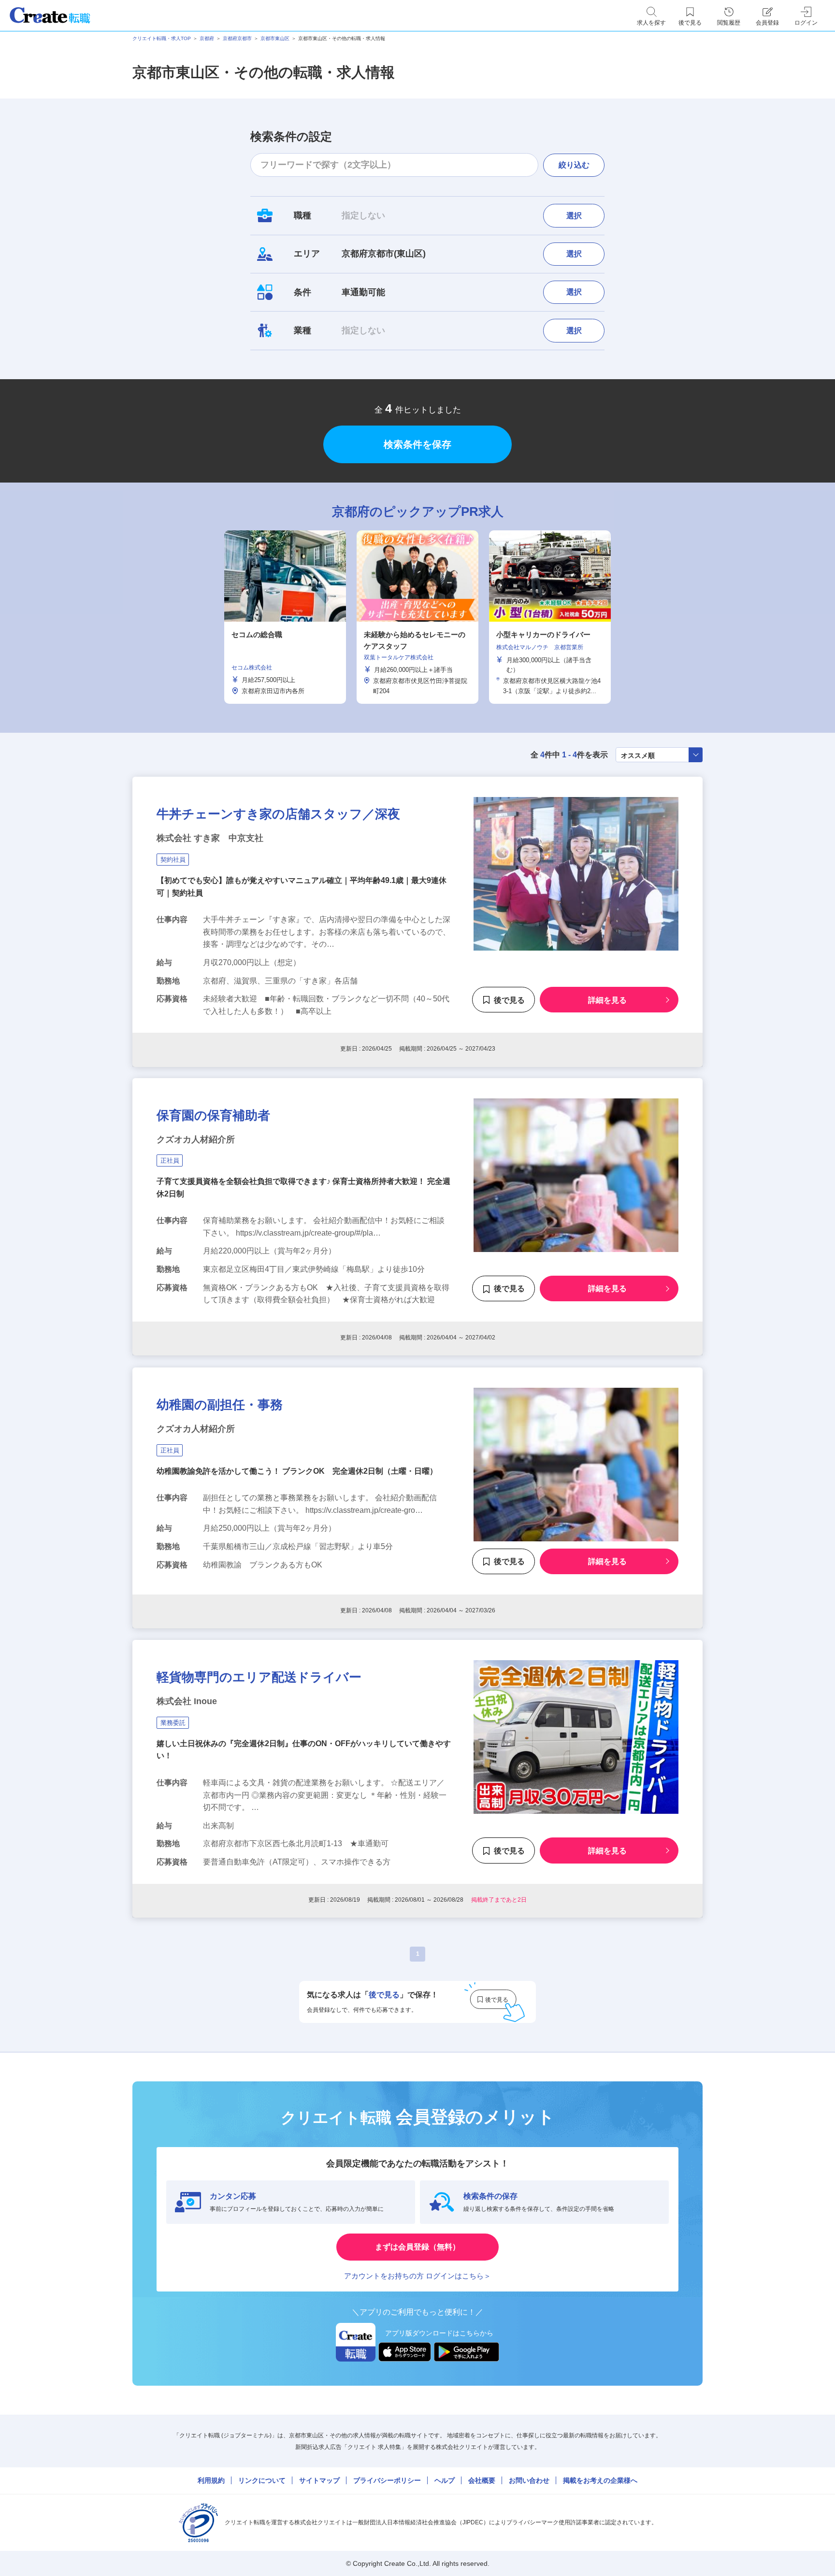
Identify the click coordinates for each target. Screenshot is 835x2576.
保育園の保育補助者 (213, 1115)
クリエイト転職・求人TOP (162, 38)
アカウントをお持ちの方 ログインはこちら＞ (417, 2276)
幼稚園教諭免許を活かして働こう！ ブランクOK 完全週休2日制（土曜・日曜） (297, 1471)
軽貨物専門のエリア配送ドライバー (259, 1677)
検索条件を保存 (417, 444)
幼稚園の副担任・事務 (220, 1405)
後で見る (509, 1000)
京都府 (207, 38)
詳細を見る (607, 1000)
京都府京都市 (237, 38)
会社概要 (482, 2480)
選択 (574, 216)
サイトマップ (319, 2480)
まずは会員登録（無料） (417, 2247)
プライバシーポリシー (387, 2480)
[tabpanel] (417, 617)
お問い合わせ (529, 2480)
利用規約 (211, 2480)
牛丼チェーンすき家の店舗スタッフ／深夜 (278, 814)
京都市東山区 (275, 38)
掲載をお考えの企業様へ (600, 2480)
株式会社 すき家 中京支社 (210, 838)
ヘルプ (445, 2480)
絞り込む (574, 165)
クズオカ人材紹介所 (196, 1139)
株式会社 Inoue (187, 1701)
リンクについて (262, 2480)
